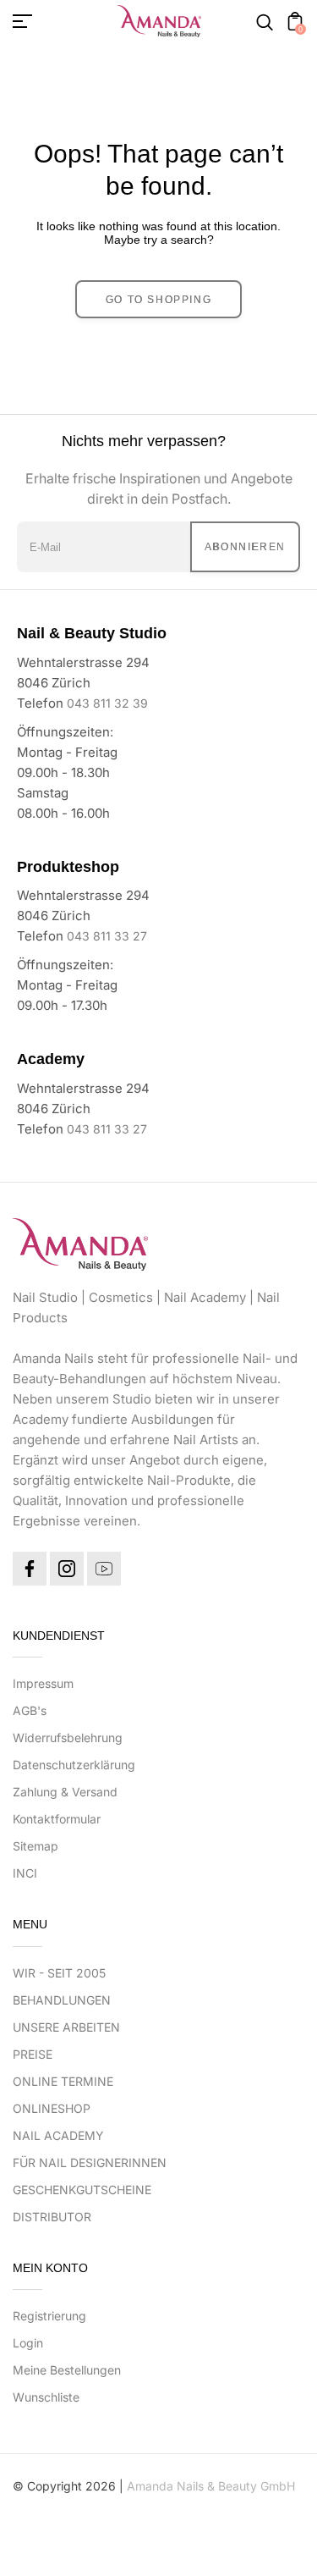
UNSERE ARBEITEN (66, 2027)
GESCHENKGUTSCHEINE (82, 2190)
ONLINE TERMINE (63, 2081)
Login (28, 2343)
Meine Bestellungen (67, 2370)
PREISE (33, 2054)
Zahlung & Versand (65, 1792)
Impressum (43, 1683)
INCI (25, 1873)
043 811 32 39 (107, 703)
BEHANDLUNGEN (62, 2000)
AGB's (30, 1710)
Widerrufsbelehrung (68, 1738)
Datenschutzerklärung (74, 1765)
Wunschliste (46, 2397)
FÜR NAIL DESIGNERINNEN (90, 2162)
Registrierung (49, 2316)
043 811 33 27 (107, 936)
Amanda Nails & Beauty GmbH (211, 2486)
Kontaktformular (57, 1819)
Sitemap (36, 1846)
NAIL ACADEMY (58, 2135)
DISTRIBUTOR (52, 2217)
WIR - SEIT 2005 (59, 1973)
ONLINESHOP (52, 2108)
